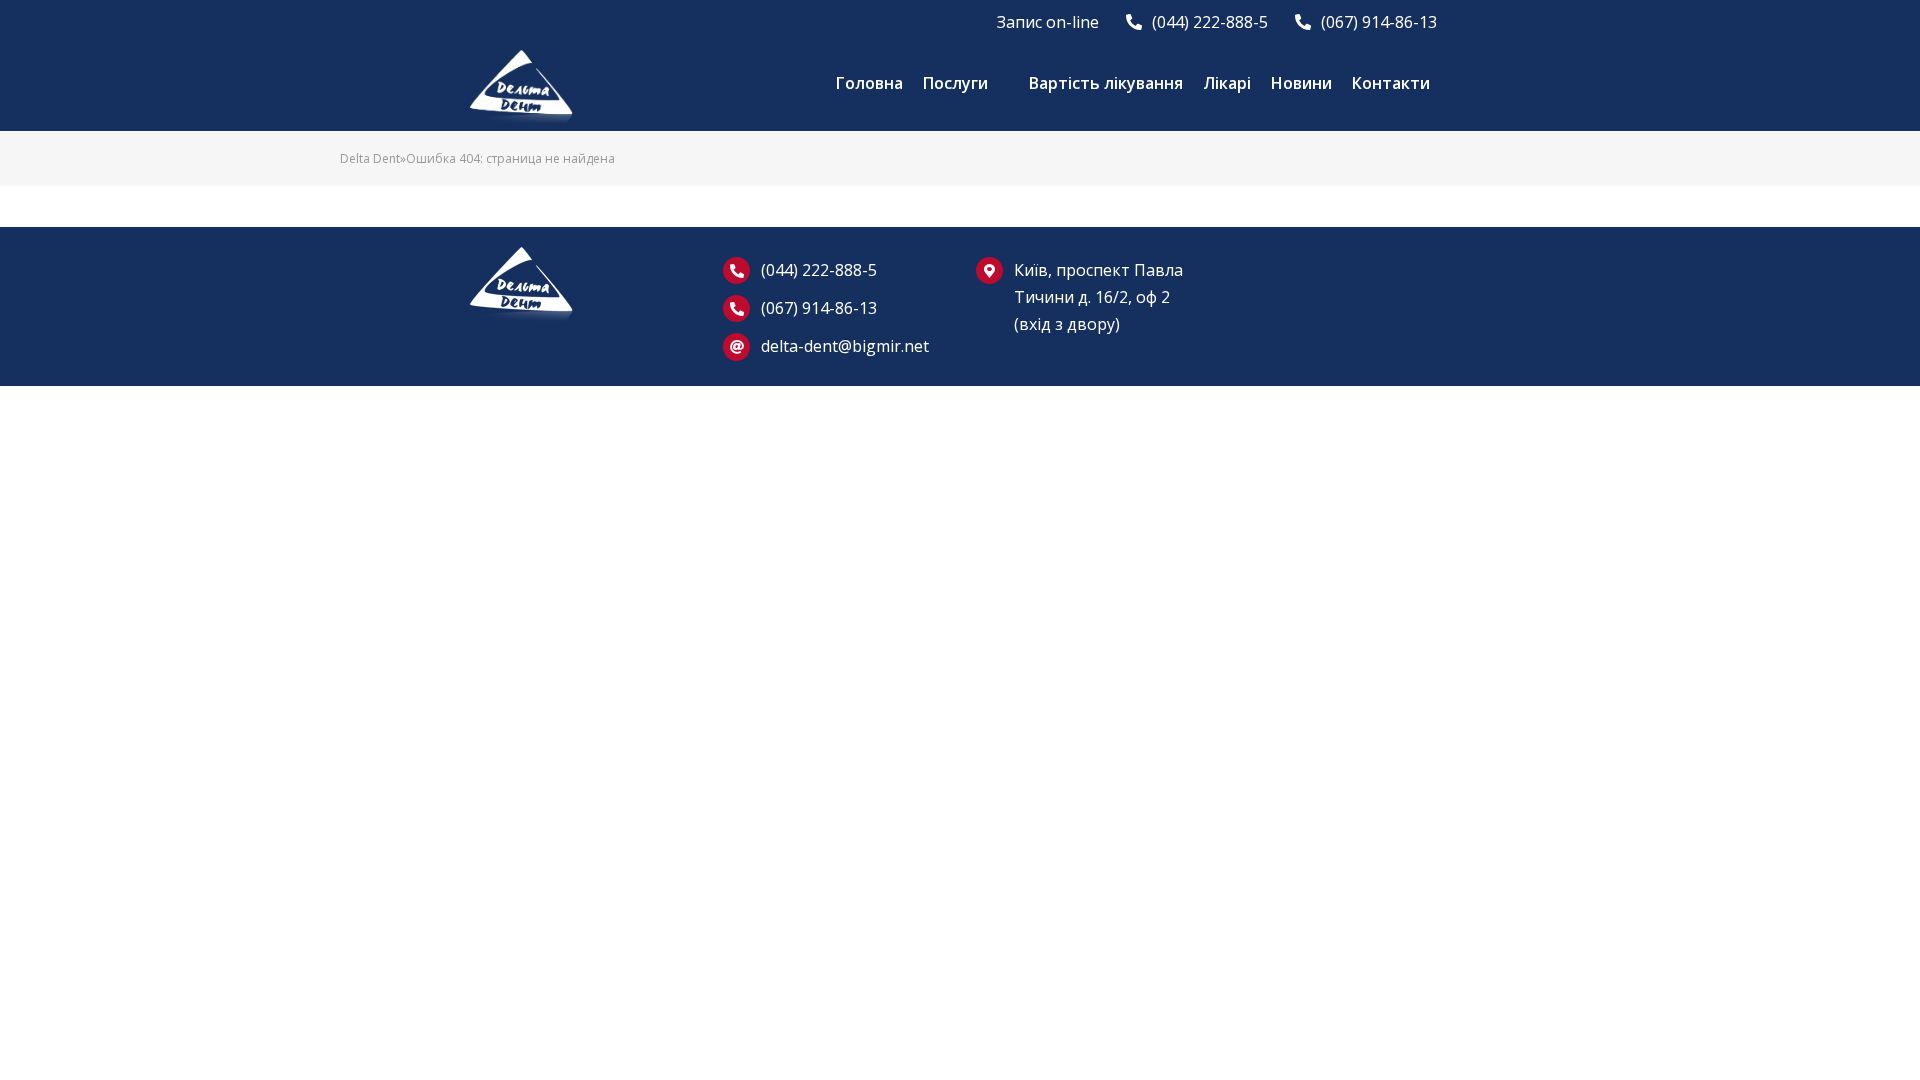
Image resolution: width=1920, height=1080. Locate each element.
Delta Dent (370, 158)
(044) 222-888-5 (819, 270)
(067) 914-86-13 (819, 308)
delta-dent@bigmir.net (845, 346)
